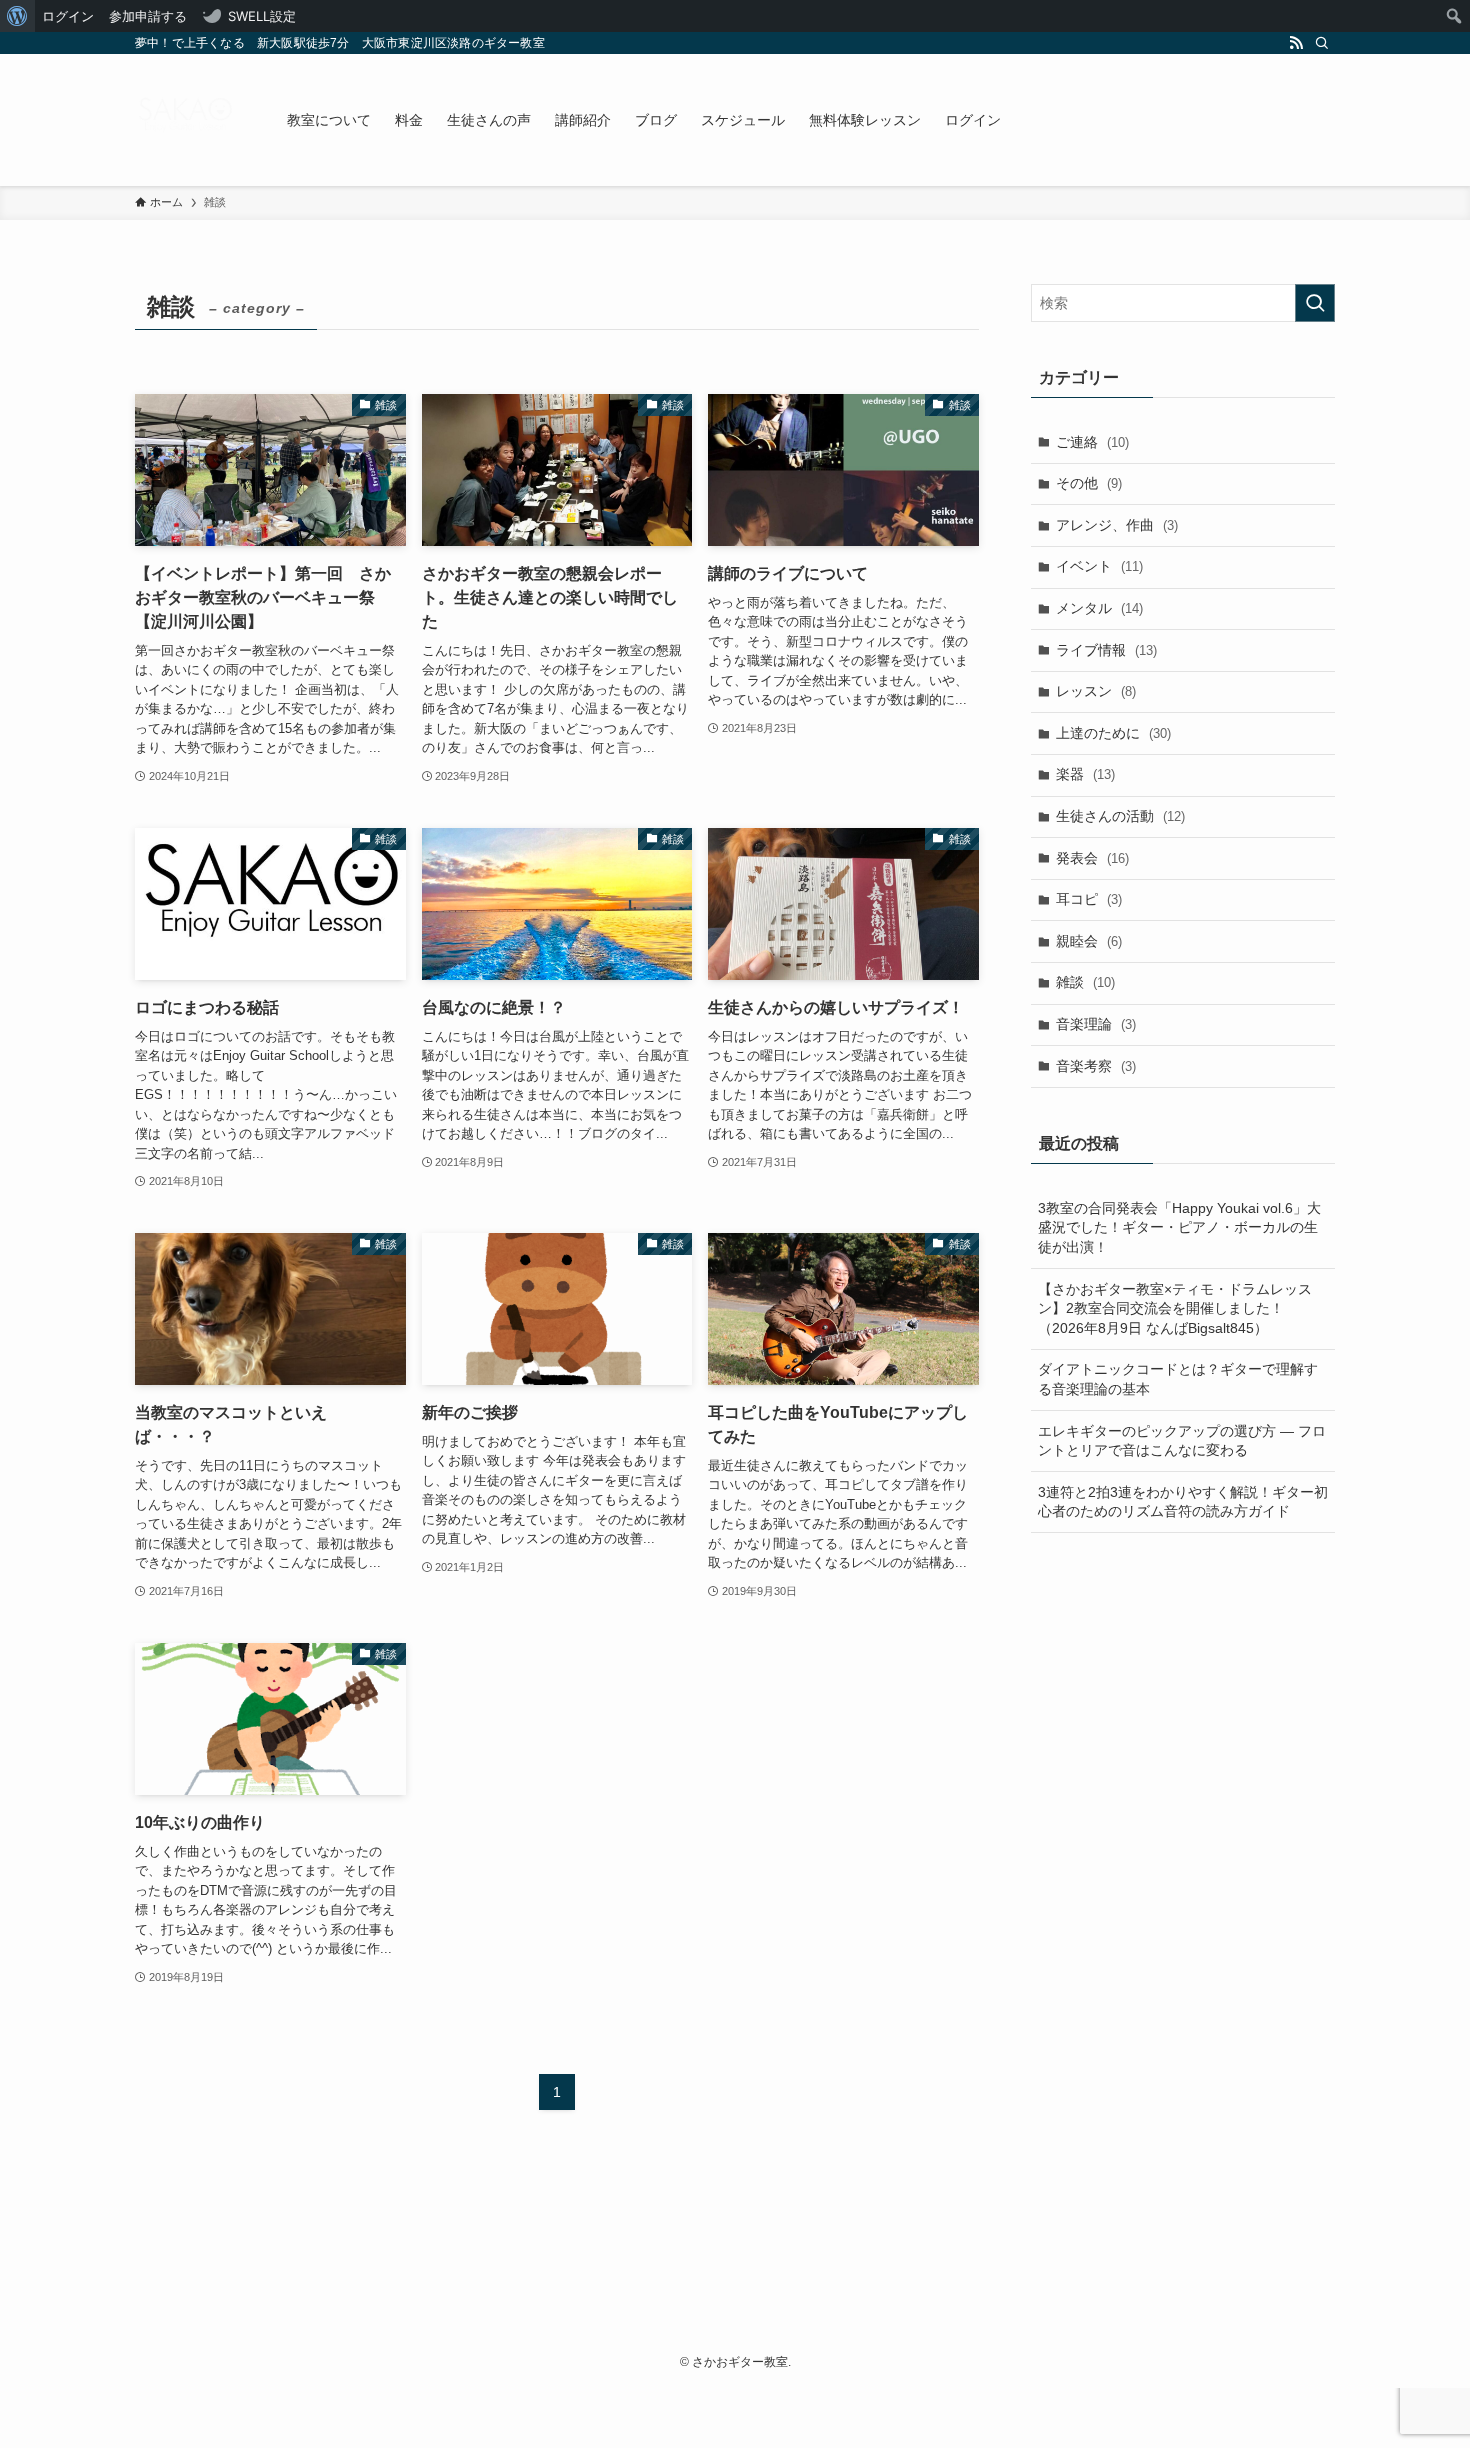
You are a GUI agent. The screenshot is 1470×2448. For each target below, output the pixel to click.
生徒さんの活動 (1120, 816)
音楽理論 (1096, 1024)
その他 (1089, 483)
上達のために (1113, 733)
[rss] (1296, 43)
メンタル (1099, 608)
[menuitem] (17, 16)
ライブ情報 (1106, 650)
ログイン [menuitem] (68, 16)
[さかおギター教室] (185, 120)
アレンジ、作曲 (1117, 525)
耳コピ (1089, 899)
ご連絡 (1092, 442)
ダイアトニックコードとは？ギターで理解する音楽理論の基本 (1178, 1379)
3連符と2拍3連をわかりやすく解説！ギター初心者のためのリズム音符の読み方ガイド (1183, 1502)
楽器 (1085, 774)
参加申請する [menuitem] (148, 16)
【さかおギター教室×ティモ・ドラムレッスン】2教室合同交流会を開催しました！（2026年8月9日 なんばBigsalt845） (1175, 1308)
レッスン (1096, 691)
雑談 (1085, 982)
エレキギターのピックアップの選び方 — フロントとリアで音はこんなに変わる (1182, 1441)
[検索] (1322, 43)
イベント (1099, 566)
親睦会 (1089, 941)
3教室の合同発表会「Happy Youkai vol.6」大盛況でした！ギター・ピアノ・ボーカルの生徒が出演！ (1179, 1227)
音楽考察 (1096, 1066)
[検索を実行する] (1315, 303)
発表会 (1092, 858)
